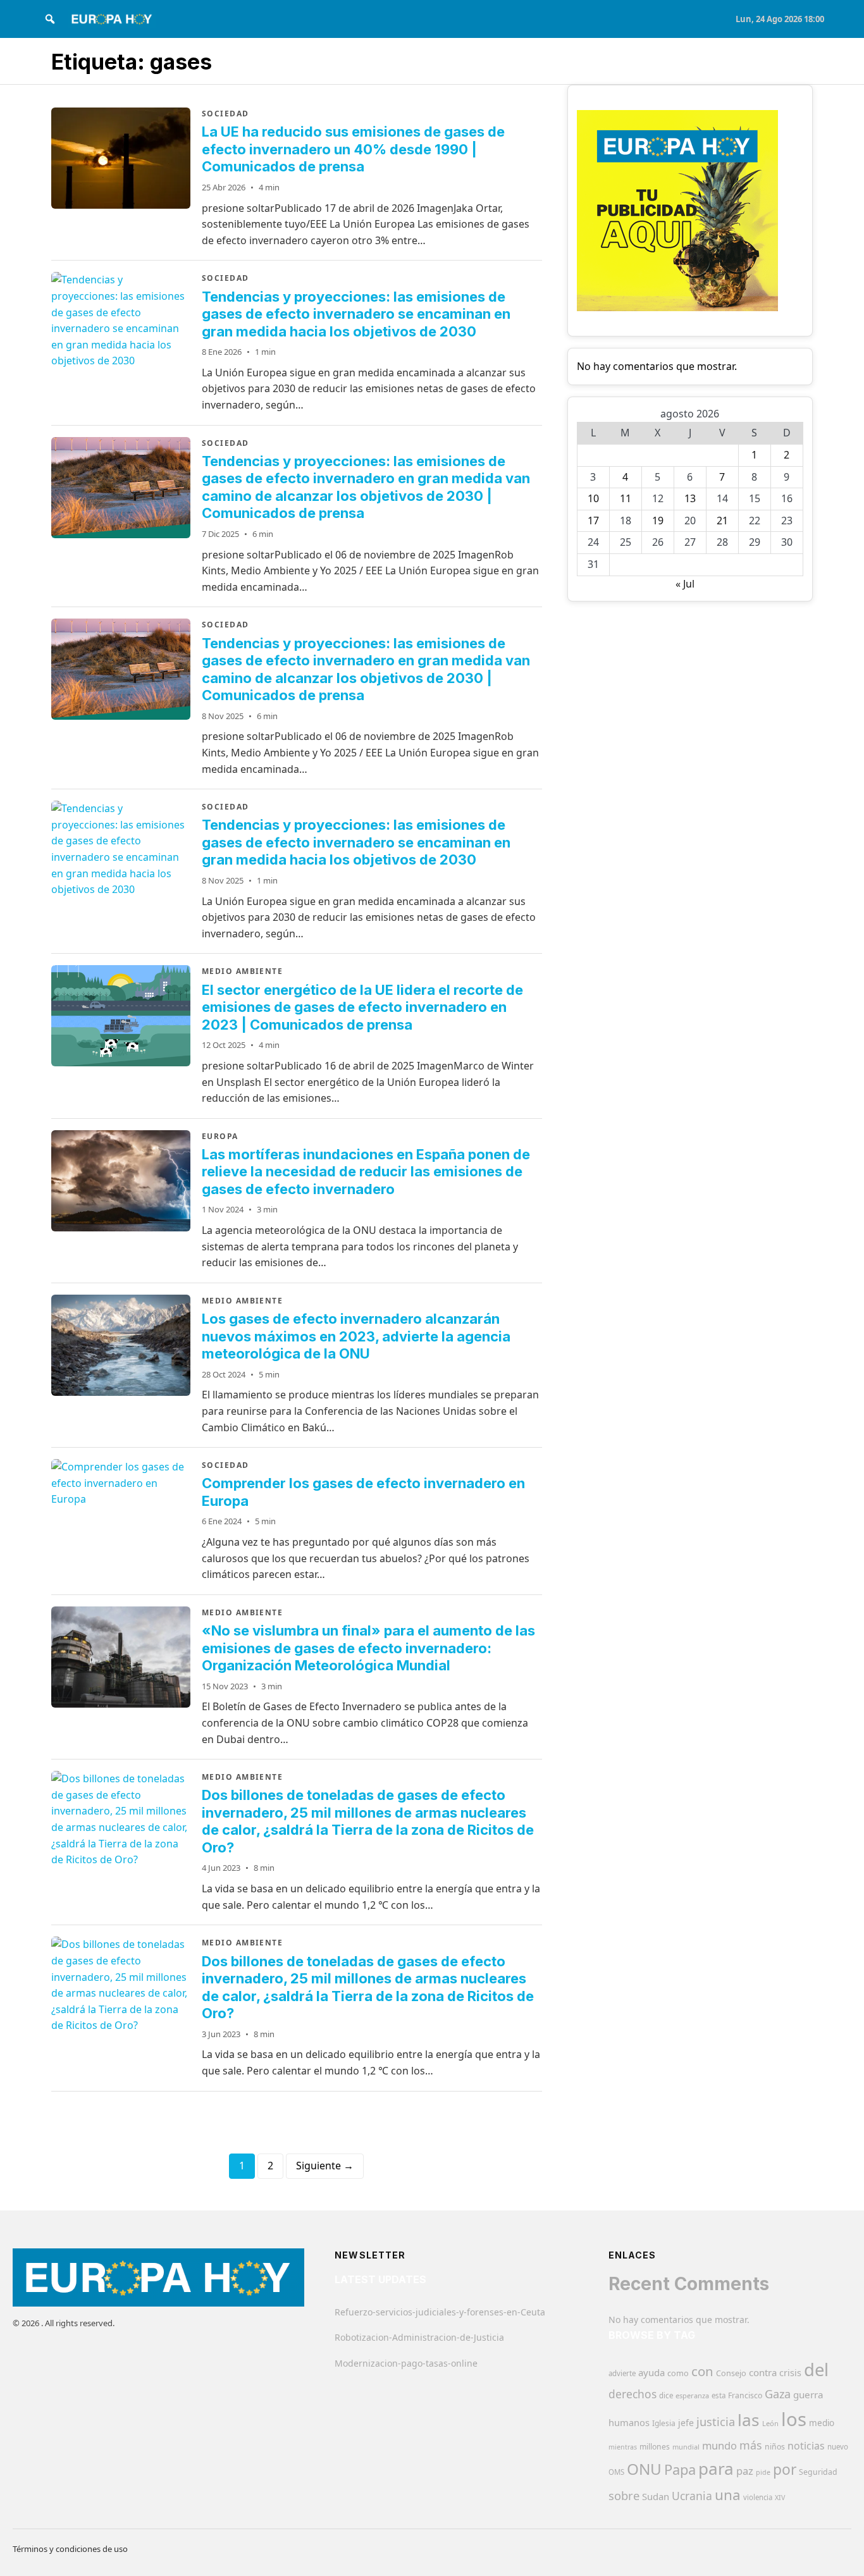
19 (658, 521)
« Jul (685, 584)
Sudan (656, 2496)
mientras (623, 2447)
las (749, 2420)
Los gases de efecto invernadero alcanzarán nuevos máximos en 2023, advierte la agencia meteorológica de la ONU (356, 1336)
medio (822, 2423)
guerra (808, 2394)
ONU (644, 2469)
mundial (686, 2447)
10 (593, 498)
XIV (780, 2498)
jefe (686, 2423)
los (794, 2419)
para (716, 2468)
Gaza (778, 2394)
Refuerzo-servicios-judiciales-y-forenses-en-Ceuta (440, 2312)
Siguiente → (325, 2166)
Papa (680, 2469)
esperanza (692, 2395)
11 (626, 498)
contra (763, 2372)
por (785, 2469)
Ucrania (692, 2496)
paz (745, 2471)
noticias (806, 2446)
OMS (616, 2472)
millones (655, 2447)
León (770, 2423)
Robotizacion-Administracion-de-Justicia (419, 2337)
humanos (629, 2422)
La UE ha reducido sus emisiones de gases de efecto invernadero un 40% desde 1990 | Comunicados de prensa (353, 149)
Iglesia (664, 2423)
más (751, 2445)
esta (719, 2395)
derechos (633, 2394)
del (816, 2370)
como (678, 2373)
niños (775, 2447)
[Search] (50, 19)
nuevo (838, 2447)
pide (763, 2472)
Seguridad (818, 2472)
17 (593, 521)
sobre (624, 2495)
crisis (790, 2373)
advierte (622, 2373)
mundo (719, 2445)
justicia (716, 2422)
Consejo (731, 2373)
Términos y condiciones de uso (70, 2549)
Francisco (745, 2395)
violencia (758, 2497)
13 (690, 498)
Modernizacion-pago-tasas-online (406, 2363)
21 (722, 521)
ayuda (651, 2372)
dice (666, 2395)
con (702, 2371)
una (728, 2495)
